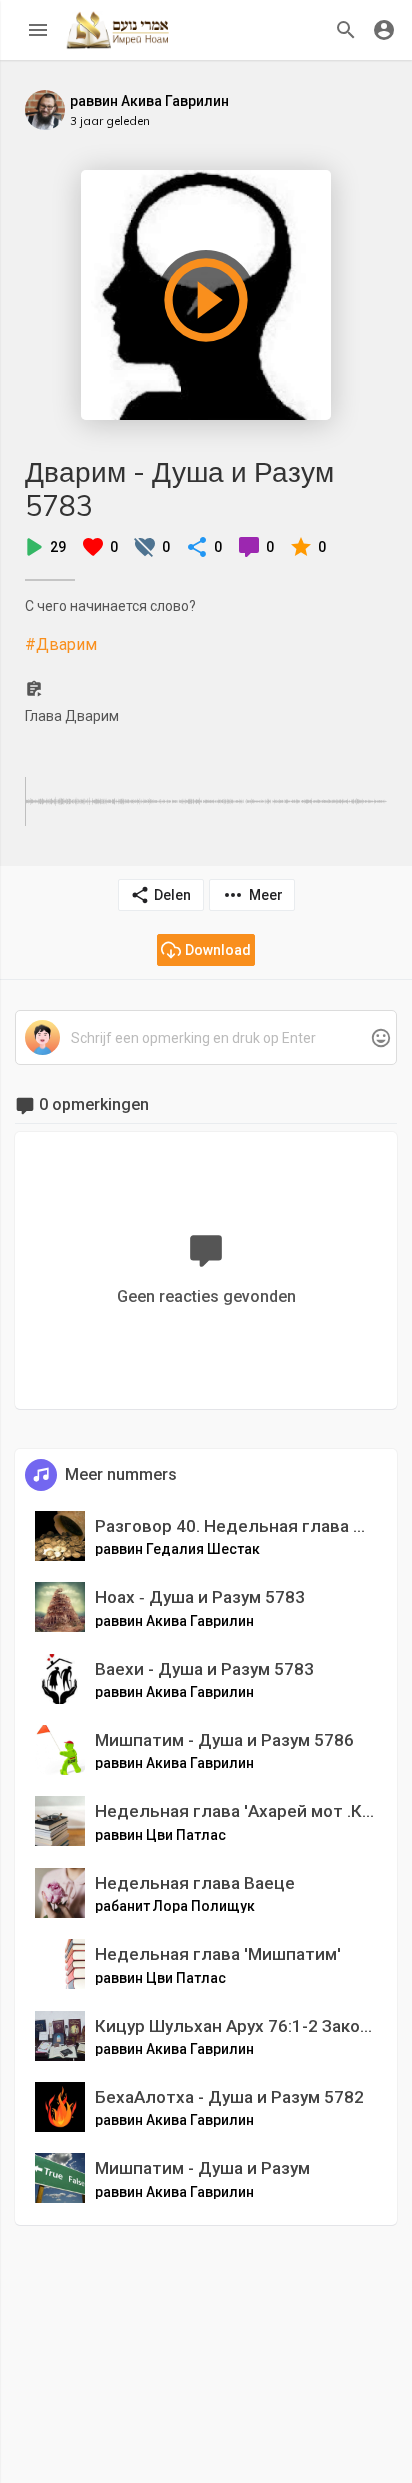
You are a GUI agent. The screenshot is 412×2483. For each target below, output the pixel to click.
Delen (172, 895)
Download (218, 950)
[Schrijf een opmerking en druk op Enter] (205, 1038)
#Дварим (61, 644)
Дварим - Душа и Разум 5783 (179, 488)
